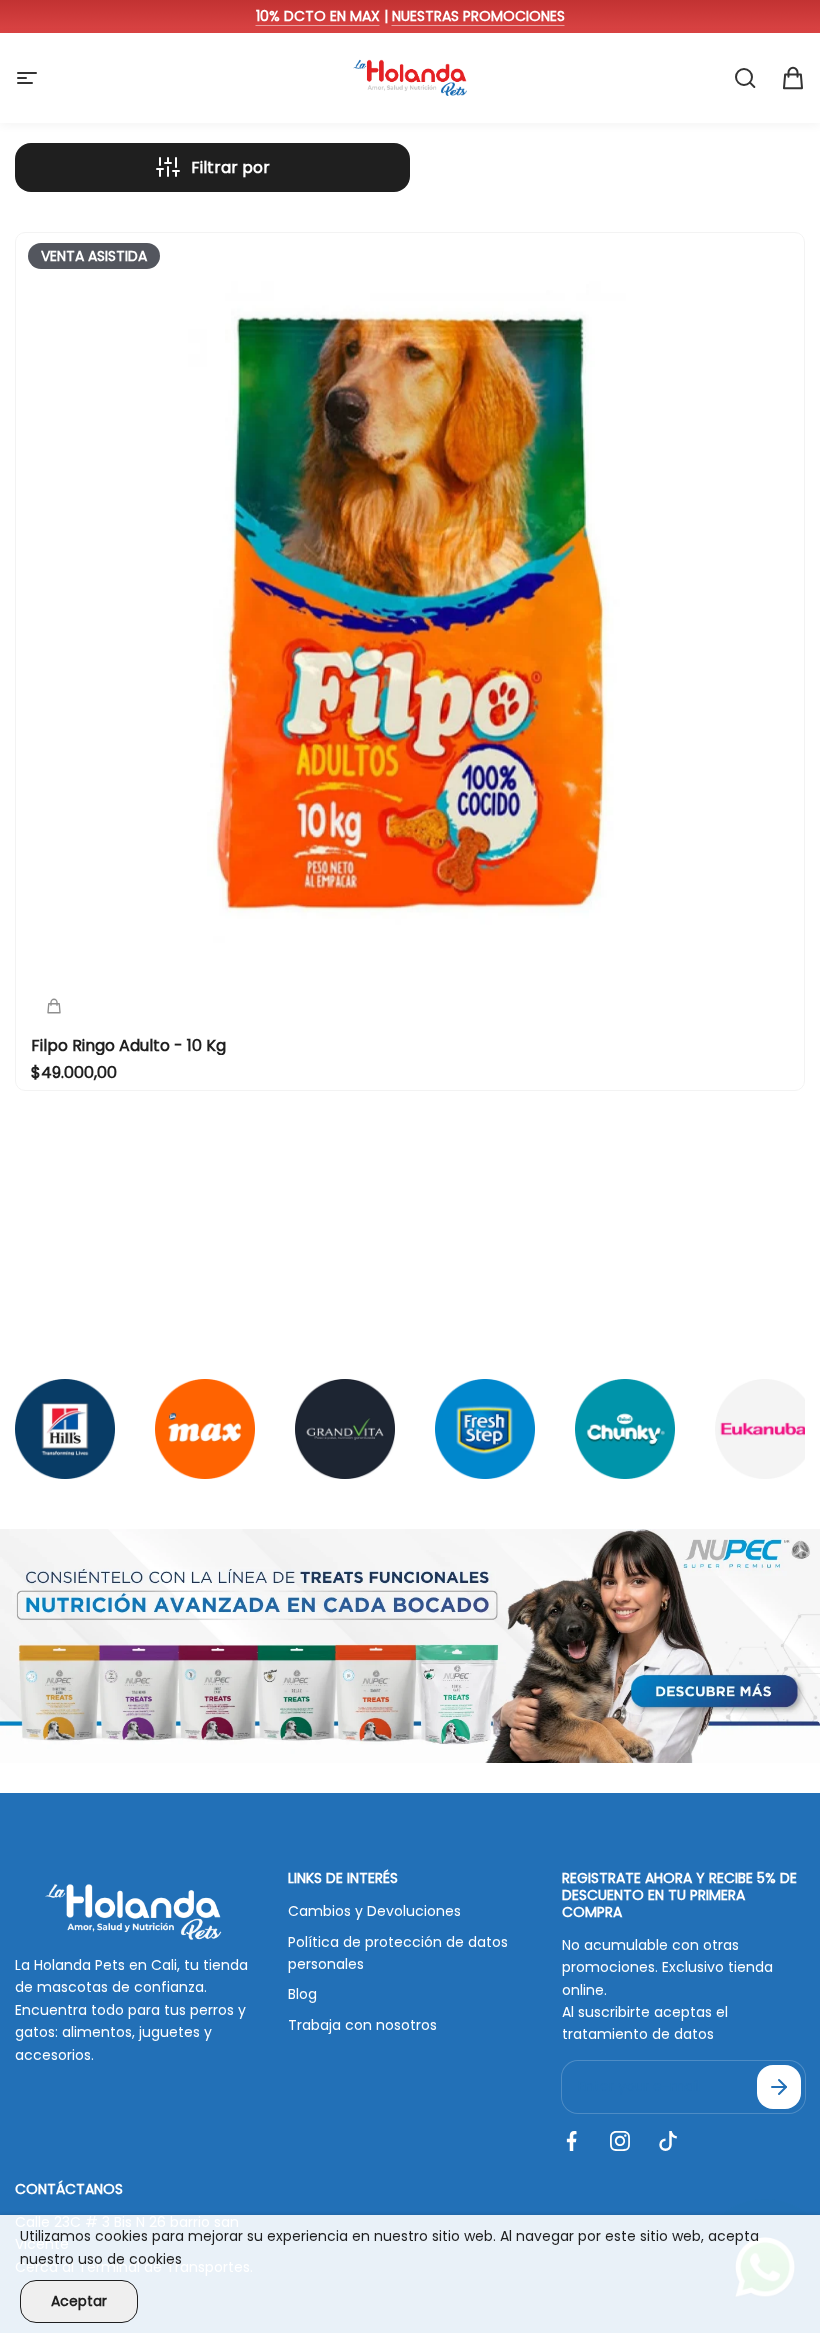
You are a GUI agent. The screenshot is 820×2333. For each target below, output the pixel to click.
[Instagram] (620, 2141)
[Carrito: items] (793, 78)
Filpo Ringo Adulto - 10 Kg (128, 1045)
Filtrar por (230, 167)
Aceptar (79, 2301)
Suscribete (779, 2087)
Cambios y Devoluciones (374, 1911)
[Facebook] (572, 2141)
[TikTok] (668, 2141)
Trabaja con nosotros (362, 2025)
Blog (302, 1994)
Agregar (136, 406)
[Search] (745, 78)
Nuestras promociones (478, 16)
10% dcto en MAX (318, 16)
